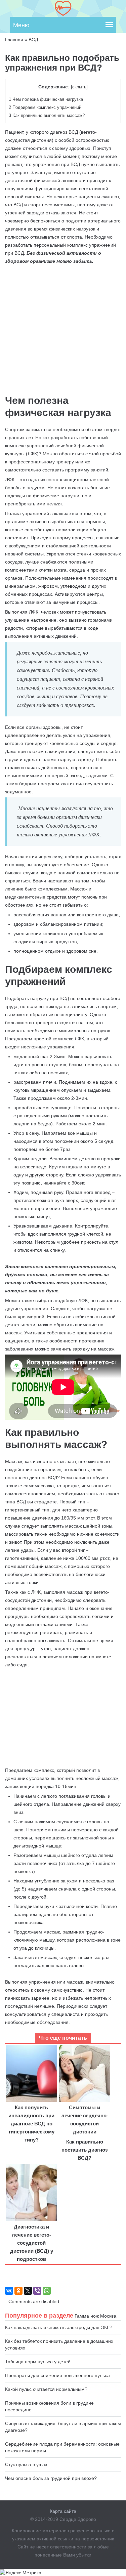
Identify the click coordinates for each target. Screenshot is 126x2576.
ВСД (33, 40)
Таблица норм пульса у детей (38, 2362)
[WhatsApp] (47, 2291)
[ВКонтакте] (9, 2291)
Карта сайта (63, 2511)
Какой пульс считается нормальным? (46, 2389)
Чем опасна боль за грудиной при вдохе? (51, 2478)
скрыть (79, 87)
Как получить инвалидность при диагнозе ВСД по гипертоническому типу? (31, 2124)
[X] (28, 2291)
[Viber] (37, 2291)
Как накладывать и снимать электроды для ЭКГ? (59, 2327)
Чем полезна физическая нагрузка (46, 99)
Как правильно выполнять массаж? (47, 115)
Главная (14, 40)
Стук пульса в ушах (26, 2464)
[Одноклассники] (18, 2291)
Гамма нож (87, 2316)
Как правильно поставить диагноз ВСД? (85, 2150)
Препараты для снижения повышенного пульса (57, 2375)
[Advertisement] (63, 1717)
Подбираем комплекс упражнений (45, 107)
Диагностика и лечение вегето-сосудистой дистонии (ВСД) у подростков (32, 2243)
